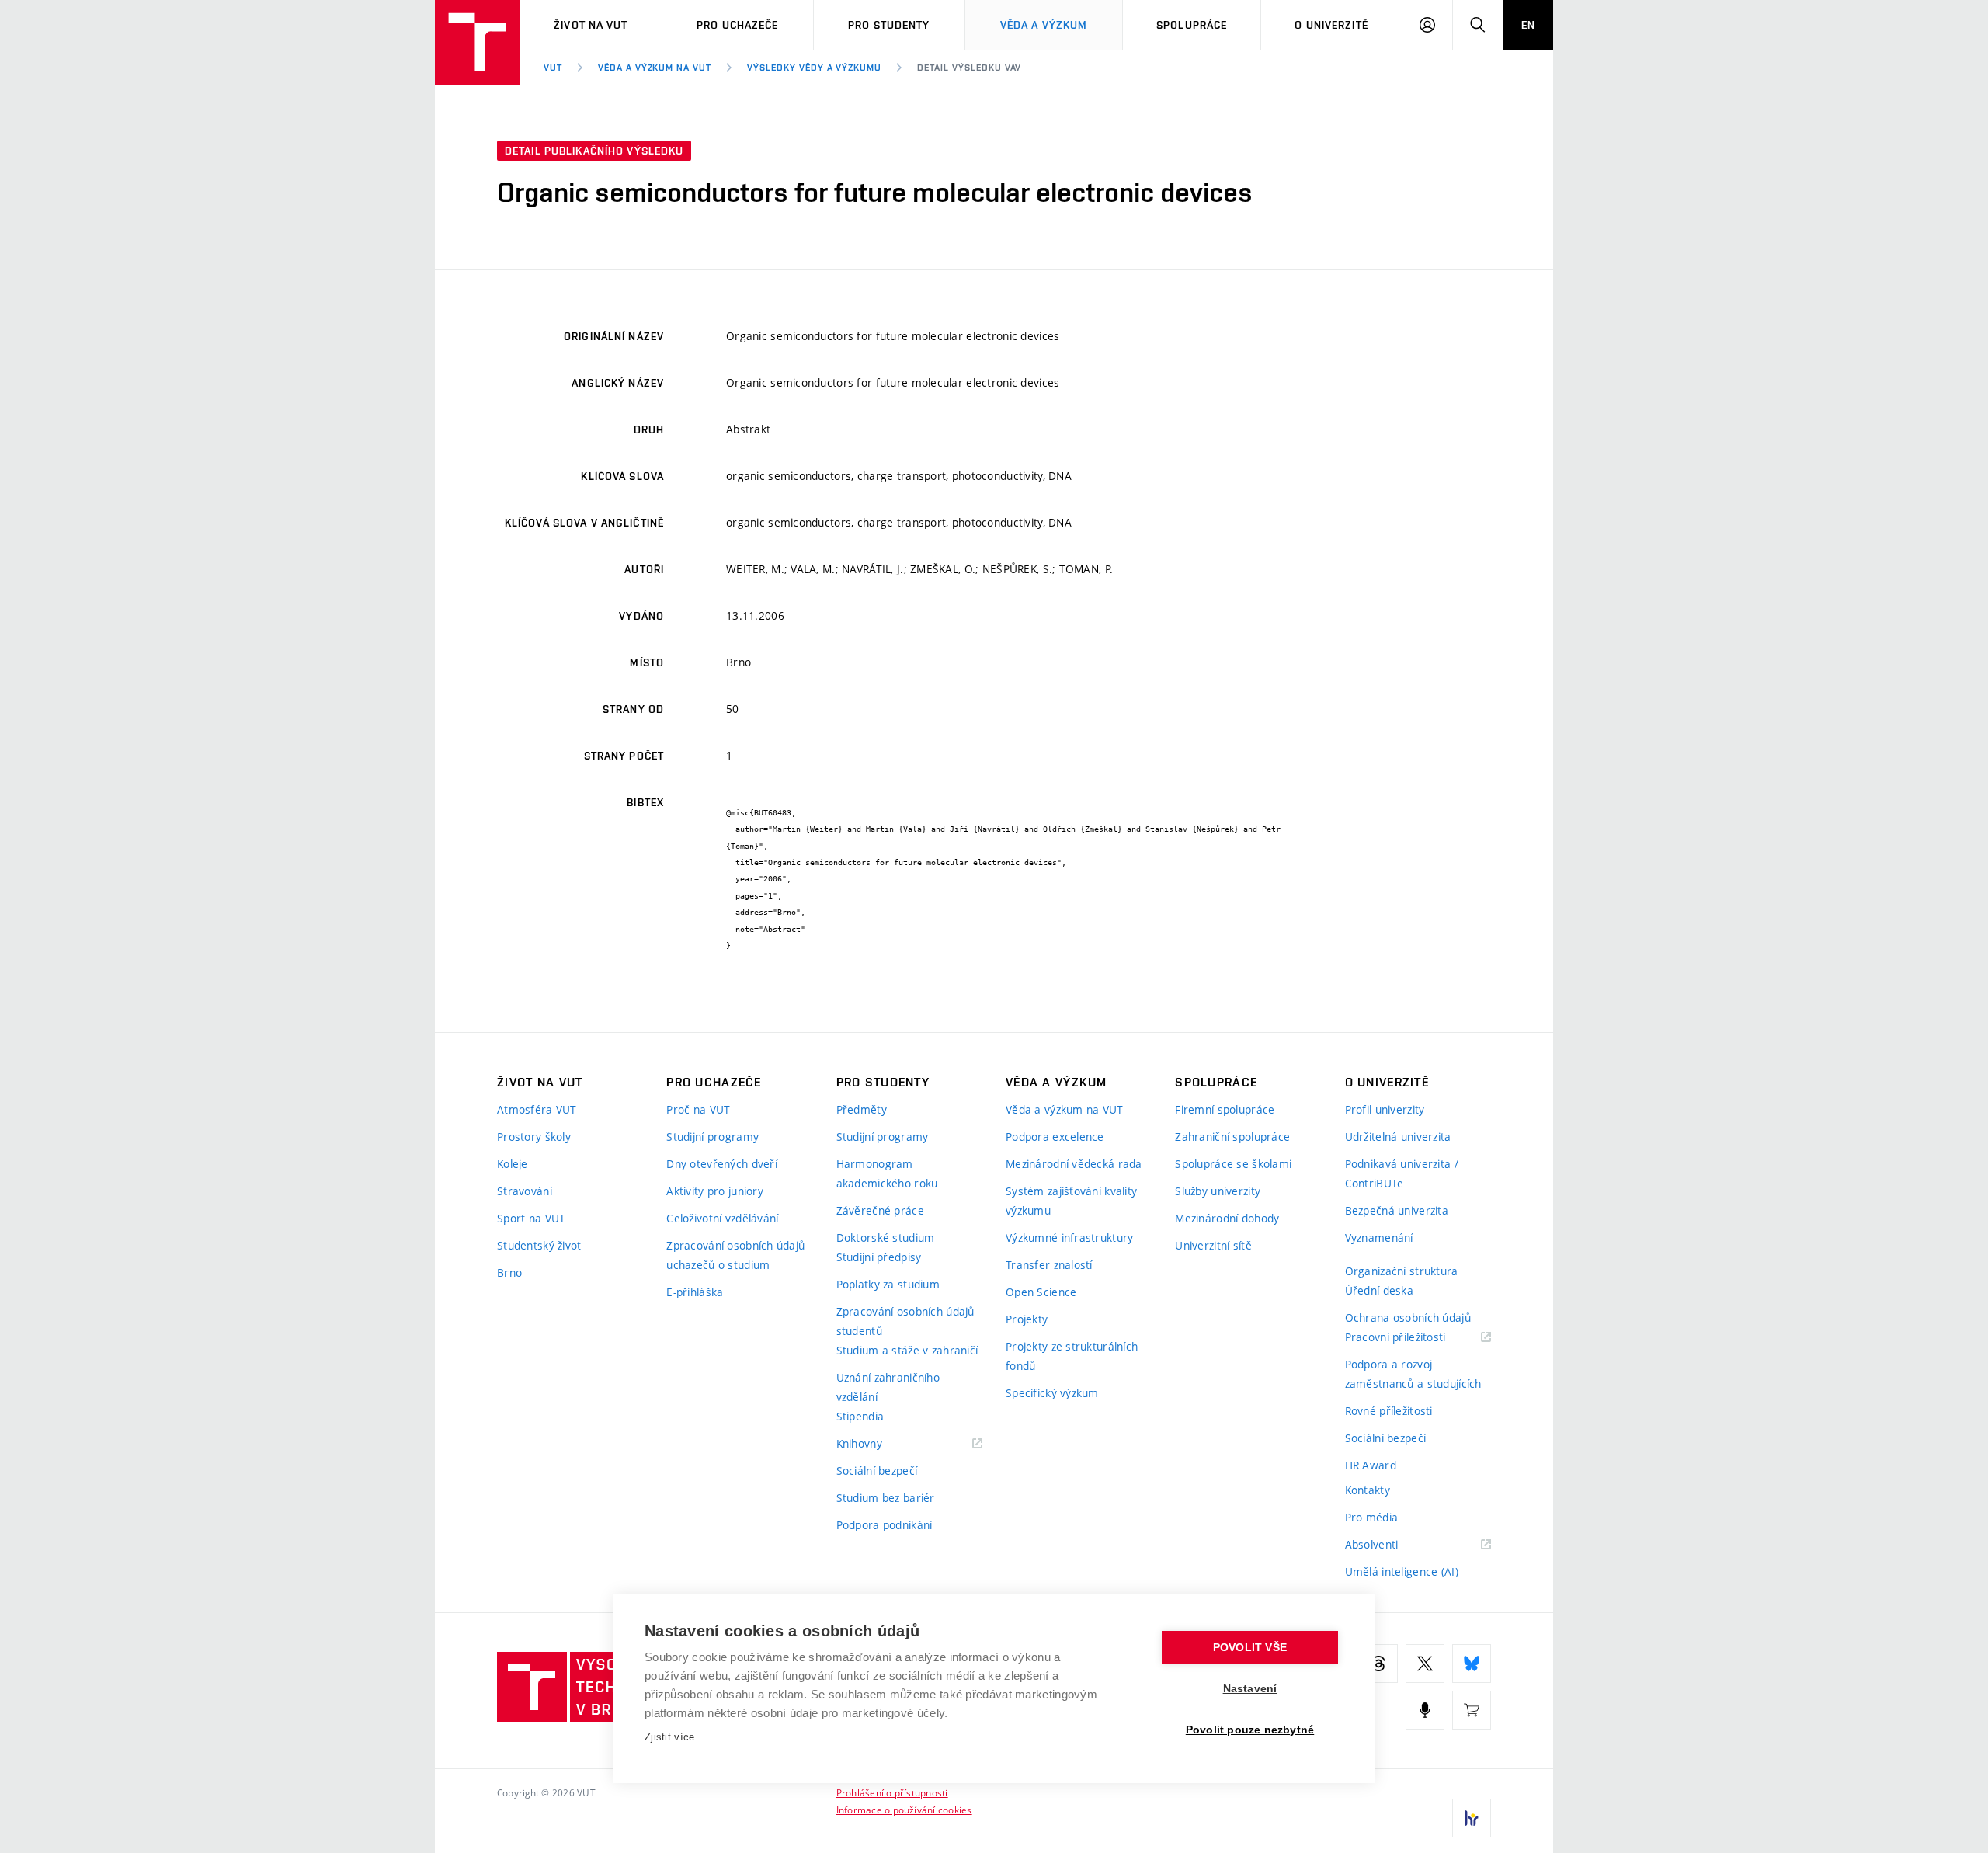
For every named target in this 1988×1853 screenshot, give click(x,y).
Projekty (1027, 1319)
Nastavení (1250, 1689)
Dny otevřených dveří (722, 1164)
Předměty (862, 1109)
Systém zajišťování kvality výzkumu (1071, 1201)
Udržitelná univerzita (1398, 1137)
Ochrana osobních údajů (1408, 1318)
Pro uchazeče (737, 25)
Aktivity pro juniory (715, 1191)
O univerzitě (1331, 25)
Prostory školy (534, 1137)
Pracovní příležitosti (1415, 1338)
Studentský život (539, 1245)
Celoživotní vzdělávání (722, 1218)
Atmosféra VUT (537, 1109)
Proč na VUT (698, 1109)
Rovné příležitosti (1389, 1411)
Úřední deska (1379, 1290)
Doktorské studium (886, 1238)
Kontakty (1368, 1490)
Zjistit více (670, 1737)
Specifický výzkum (1052, 1393)
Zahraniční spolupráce (1232, 1137)
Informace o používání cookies (904, 1810)
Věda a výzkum (1044, 25)
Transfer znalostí (1049, 1265)
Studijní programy (712, 1137)
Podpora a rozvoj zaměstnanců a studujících (1413, 1374)
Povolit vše (1250, 1648)
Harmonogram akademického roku (887, 1173)
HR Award (1371, 1465)
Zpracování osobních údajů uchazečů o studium (735, 1255)
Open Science (1041, 1292)
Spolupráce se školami (1233, 1164)
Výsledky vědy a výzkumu (814, 68)
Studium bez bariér (886, 1498)
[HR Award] (1472, 1818)
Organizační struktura (1402, 1271)
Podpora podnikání (885, 1525)
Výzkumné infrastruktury (1069, 1238)
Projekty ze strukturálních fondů (1072, 1356)
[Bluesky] (1472, 1664)
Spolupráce (1192, 25)
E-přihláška (695, 1292)
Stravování (525, 1191)
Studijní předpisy (879, 1257)
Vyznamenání (1379, 1238)
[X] (1425, 1664)
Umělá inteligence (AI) (1402, 1571)
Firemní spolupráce (1225, 1109)
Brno (509, 1272)
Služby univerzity (1218, 1191)
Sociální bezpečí (877, 1471)
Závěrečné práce (880, 1210)
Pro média (1372, 1517)
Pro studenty (889, 25)
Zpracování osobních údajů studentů (905, 1321)
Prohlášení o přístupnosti (892, 1792)
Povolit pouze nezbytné (1250, 1730)
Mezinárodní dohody (1227, 1218)
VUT (553, 68)
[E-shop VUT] (1472, 1710)
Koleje (513, 1164)
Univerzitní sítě (1213, 1245)
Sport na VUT (531, 1218)
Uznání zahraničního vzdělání (888, 1387)
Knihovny (879, 1444)
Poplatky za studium (888, 1284)
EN (1528, 25)
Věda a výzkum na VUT (655, 68)
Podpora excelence (1055, 1137)
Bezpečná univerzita (1397, 1210)
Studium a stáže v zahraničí (907, 1350)
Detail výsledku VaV (969, 68)
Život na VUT (591, 25)
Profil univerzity (1385, 1109)
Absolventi (1391, 1545)
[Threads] (1378, 1664)
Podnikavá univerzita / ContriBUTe (1402, 1173)
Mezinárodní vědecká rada (1074, 1164)
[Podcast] (1425, 1710)
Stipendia (860, 1416)
